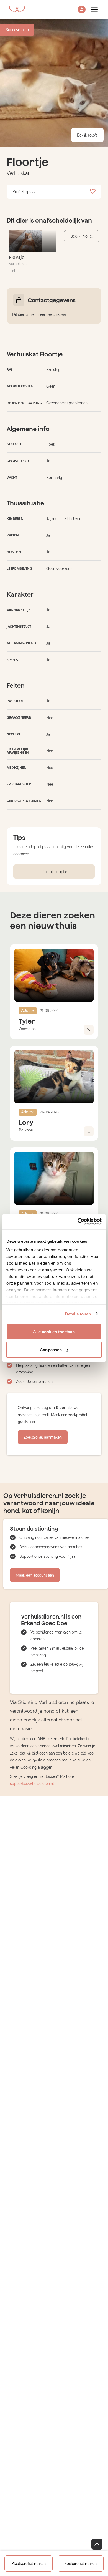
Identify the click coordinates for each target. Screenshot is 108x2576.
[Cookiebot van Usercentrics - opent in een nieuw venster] (78, 1222)
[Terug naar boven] (97, 2544)
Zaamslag (27, 1029)
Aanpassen (51, 1350)
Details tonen (78, 1314)
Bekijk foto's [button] (87, 135)
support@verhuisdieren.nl (32, 1784)
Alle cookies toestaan (54, 1331)
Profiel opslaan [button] (25, 192)
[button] (82, 10)
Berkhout (27, 1130)
